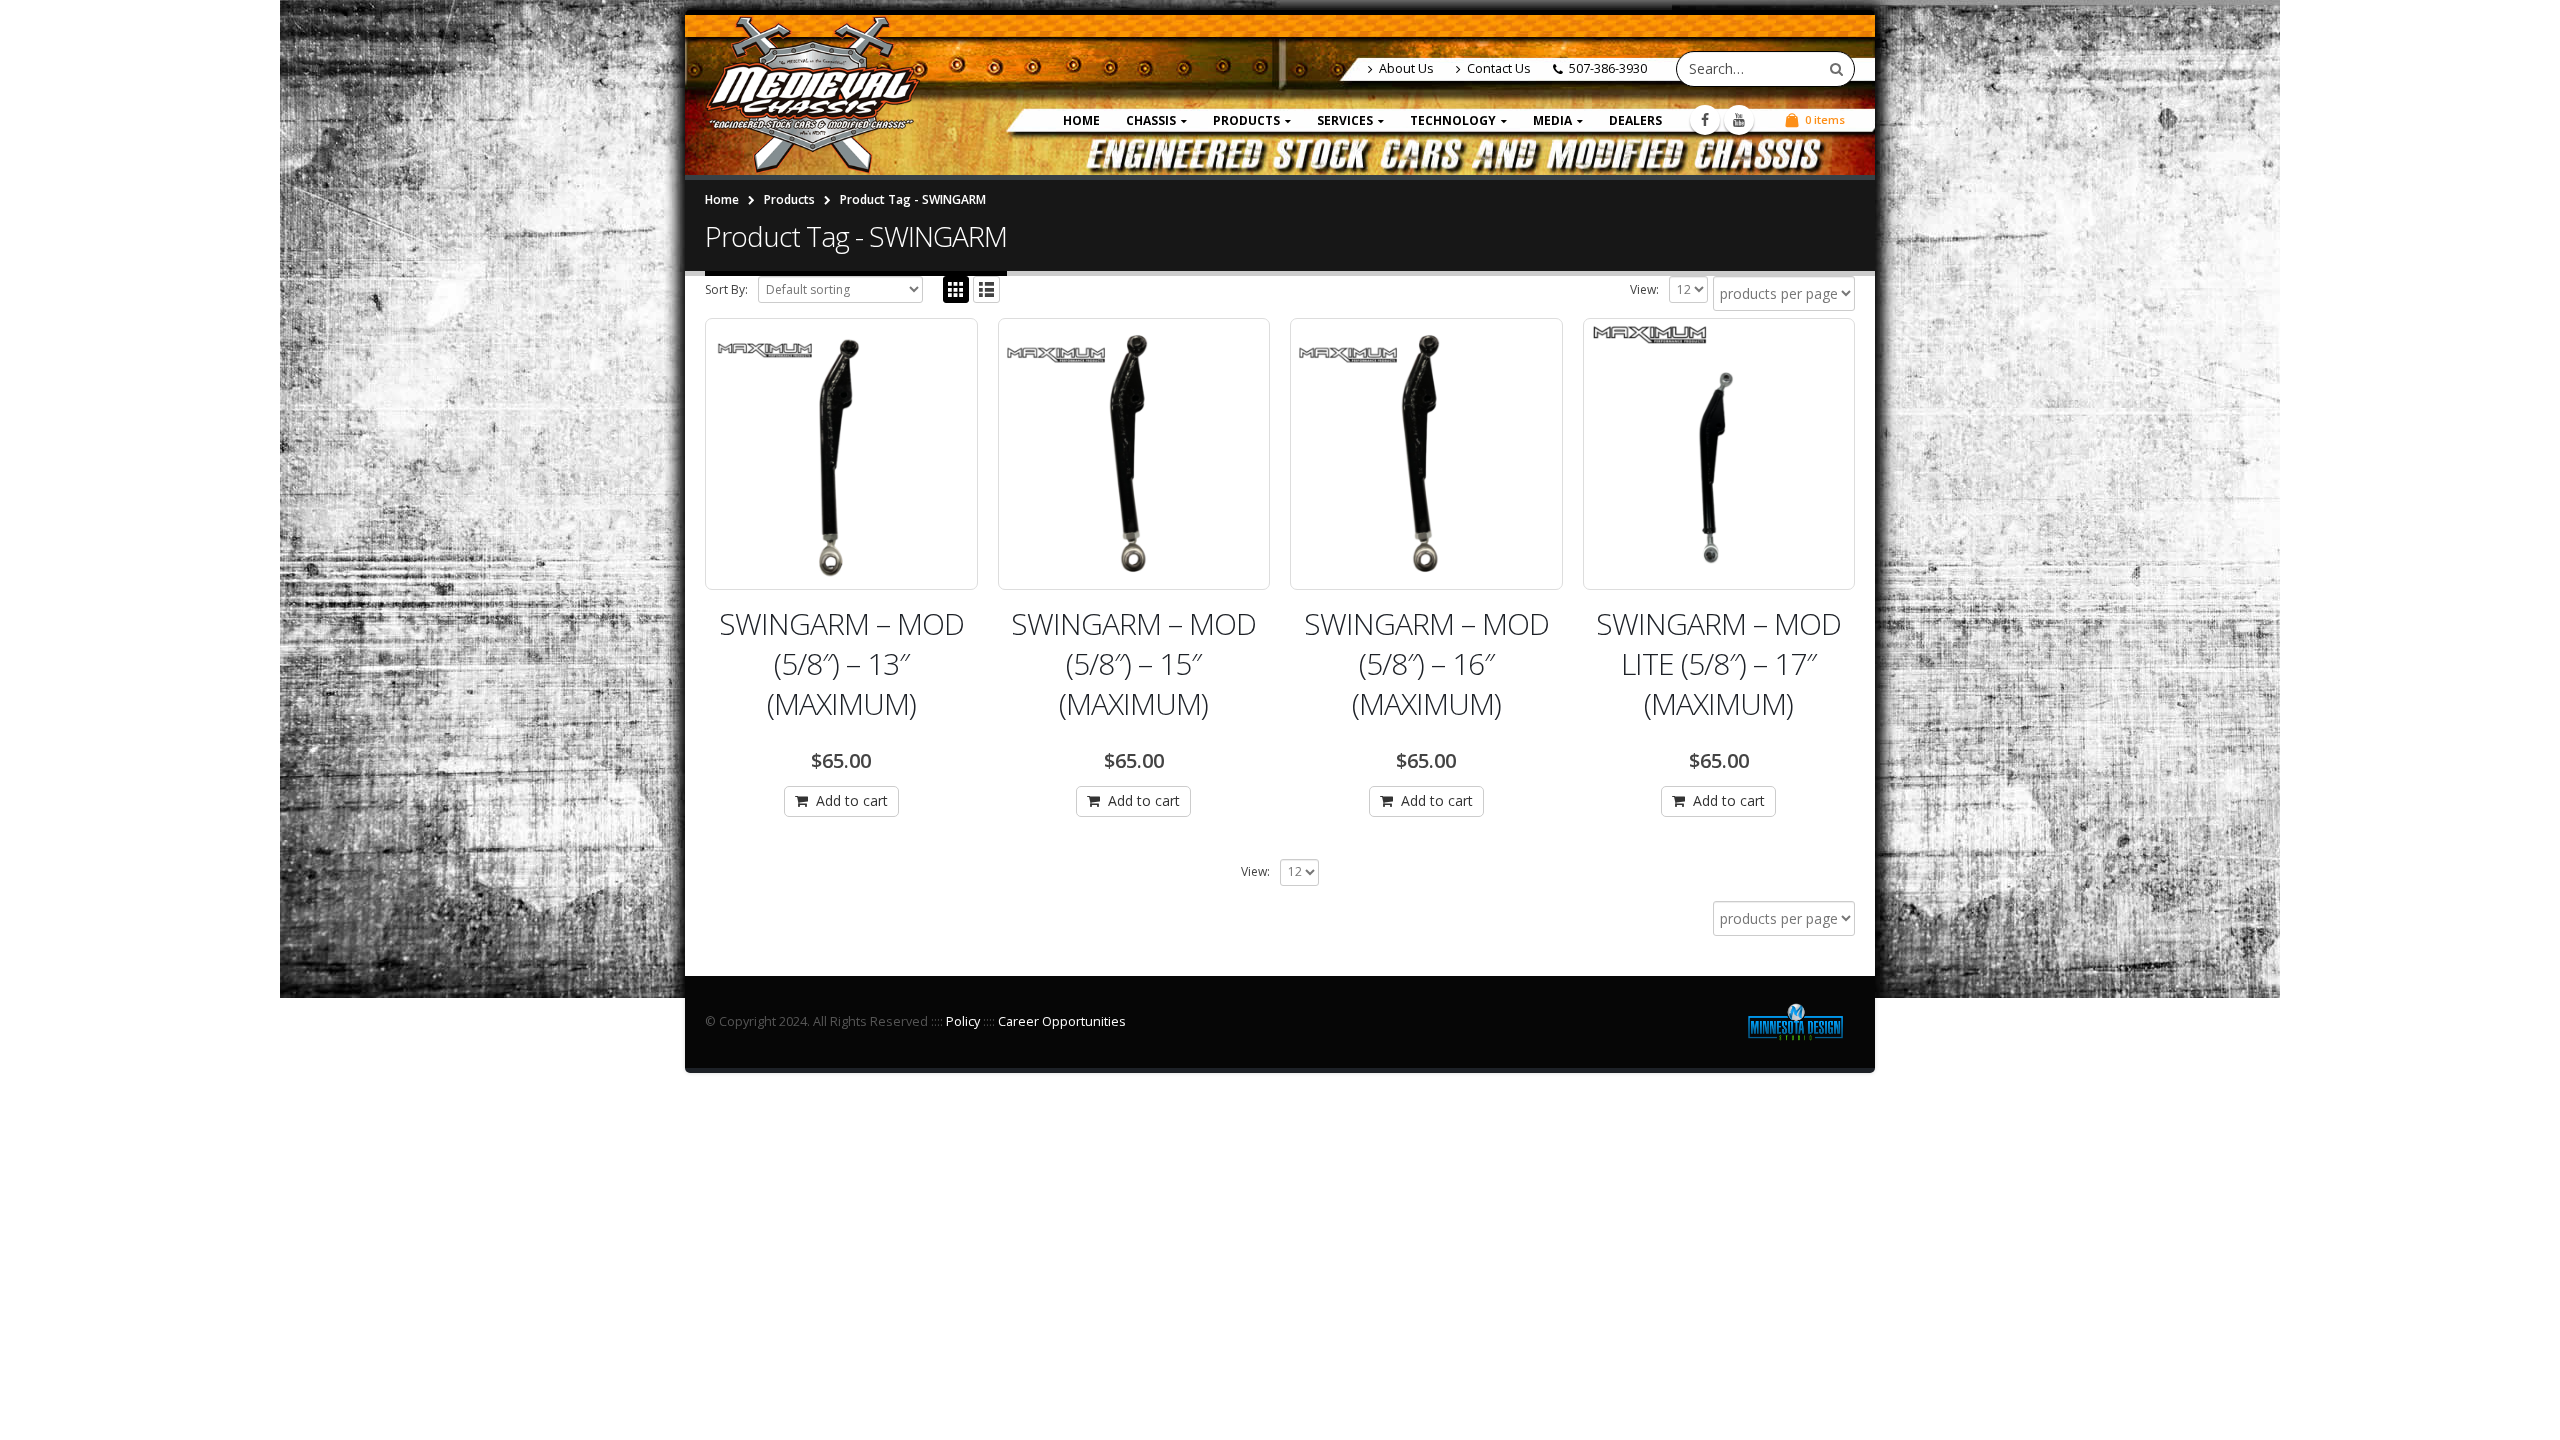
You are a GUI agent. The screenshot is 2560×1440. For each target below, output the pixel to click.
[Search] (1836, 69)
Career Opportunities (1062, 1021)
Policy (963, 1021)
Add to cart (852, 800)
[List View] (986, 289)
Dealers (1635, 120)
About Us (1406, 68)
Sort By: (726, 289)
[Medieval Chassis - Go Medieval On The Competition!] (812, 95)
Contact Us (1499, 68)
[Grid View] (956, 289)
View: (1644, 289)
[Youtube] (1739, 120)
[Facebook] (1705, 120)
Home (1081, 120)
